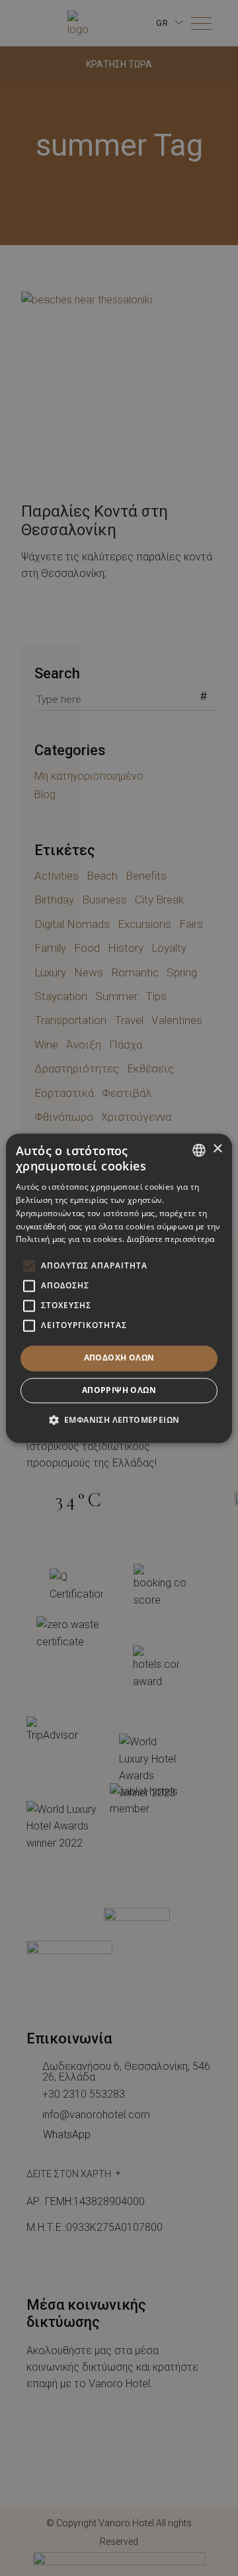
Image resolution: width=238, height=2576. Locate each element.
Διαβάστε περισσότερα (171, 1240)
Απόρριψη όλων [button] (119, 1390)
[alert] (119, 1288)
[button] (119, 1419)
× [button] (217, 1149)
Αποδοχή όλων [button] (119, 1358)
